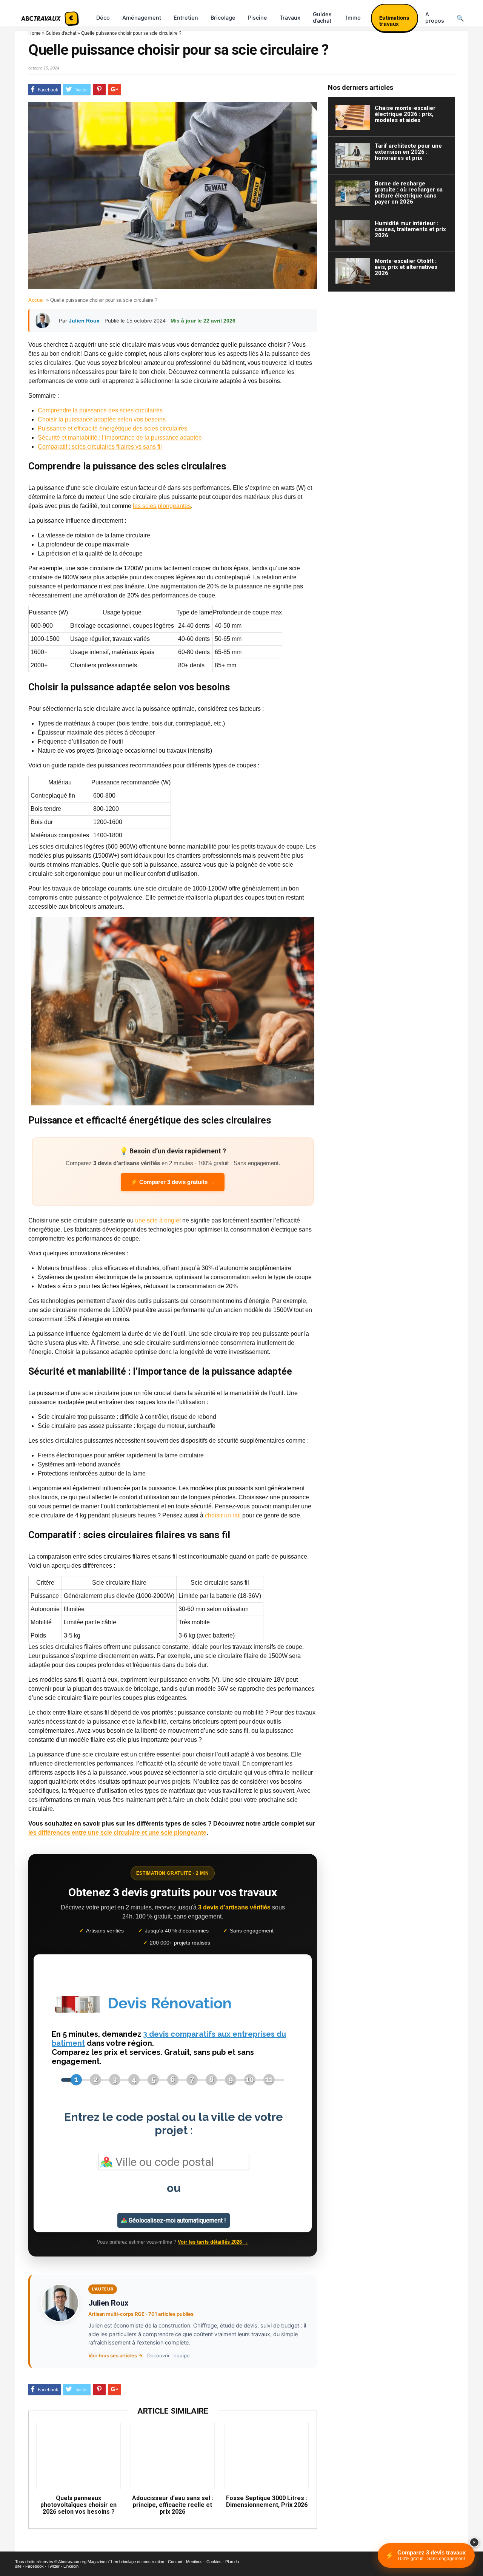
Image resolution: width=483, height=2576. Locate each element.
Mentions (194, 2562)
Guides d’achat (322, 18)
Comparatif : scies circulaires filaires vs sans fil (100, 447)
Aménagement (142, 18)
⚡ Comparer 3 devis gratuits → (173, 1182)
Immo (353, 18)
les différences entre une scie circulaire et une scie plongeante (117, 1833)
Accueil (36, 300)
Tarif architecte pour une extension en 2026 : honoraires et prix (408, 152)
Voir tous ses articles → (115, 2355)
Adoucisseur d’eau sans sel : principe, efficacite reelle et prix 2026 (173, 2505)
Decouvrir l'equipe (168, 2355)
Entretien (186, 18)
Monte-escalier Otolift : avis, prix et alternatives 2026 (406, 267)
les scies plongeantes (162, 506)
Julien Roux (84, 321)
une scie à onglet (158, 1220)
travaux (290, 18)
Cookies (214, 2562)
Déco (103, 18)
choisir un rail (223, 1515)
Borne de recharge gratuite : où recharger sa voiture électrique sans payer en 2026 (409, 193)
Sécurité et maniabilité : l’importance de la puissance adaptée (120, 438)
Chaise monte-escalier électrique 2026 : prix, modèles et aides (405, 114)
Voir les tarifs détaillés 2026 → (213, 2242)
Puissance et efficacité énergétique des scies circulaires (112, 428)
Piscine (258, 18)
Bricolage (223, 18)
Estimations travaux (394, 21)
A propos (435, 18)
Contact (175, 2562)
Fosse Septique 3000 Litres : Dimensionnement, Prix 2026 (267, 2502)
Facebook (35, 2566)
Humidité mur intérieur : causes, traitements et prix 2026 (410, 229)
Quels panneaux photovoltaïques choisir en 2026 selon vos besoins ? (78, 2505)
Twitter (54, 2566)
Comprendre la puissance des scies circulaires (100, 410)
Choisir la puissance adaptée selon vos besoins (102, 419)
